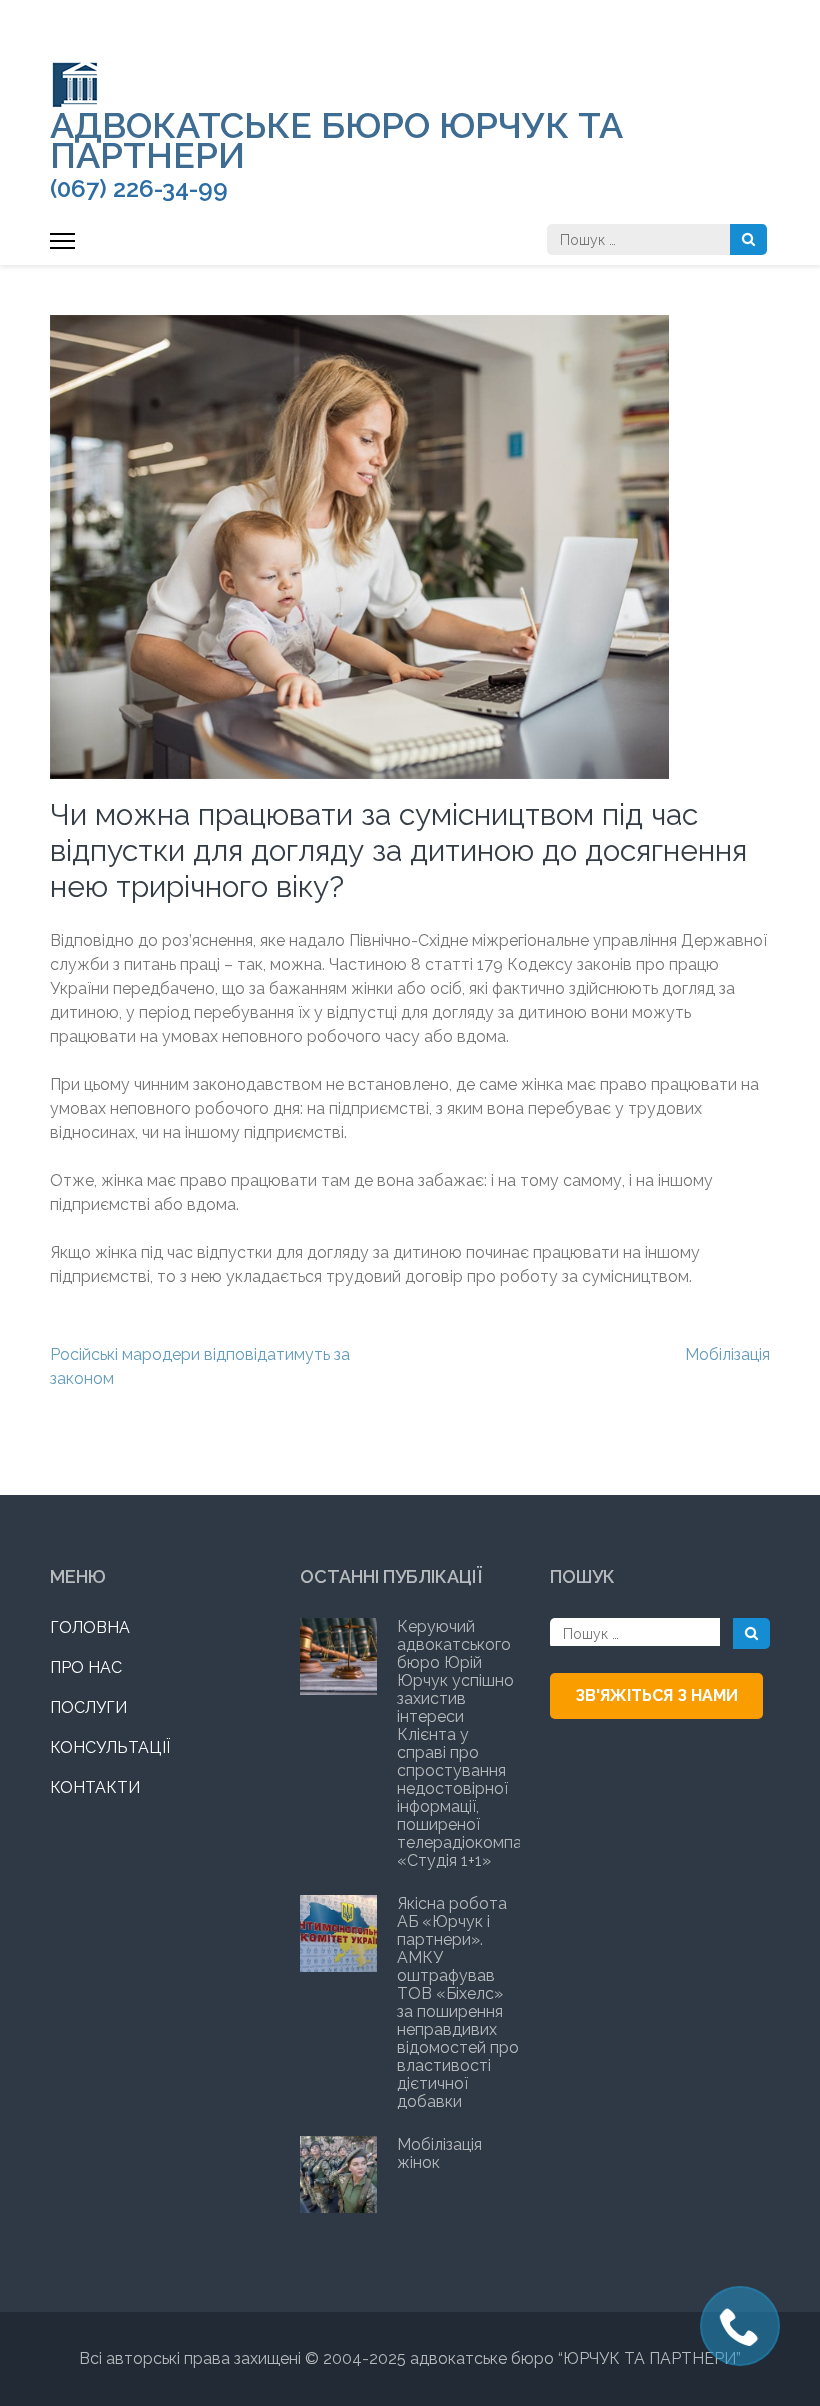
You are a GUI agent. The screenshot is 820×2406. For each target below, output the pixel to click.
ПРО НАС (86, 1667)
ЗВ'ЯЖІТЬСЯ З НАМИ (656, 1695)
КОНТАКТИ (95, 1787)
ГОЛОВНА (90, 1627)
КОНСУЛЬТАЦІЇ (110, 1747)
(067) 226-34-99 (139, 189)
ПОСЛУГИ (88, 1707)
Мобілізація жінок (439, 2153)
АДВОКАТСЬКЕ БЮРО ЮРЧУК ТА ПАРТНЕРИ (336, 140)
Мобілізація (727, 1354)
